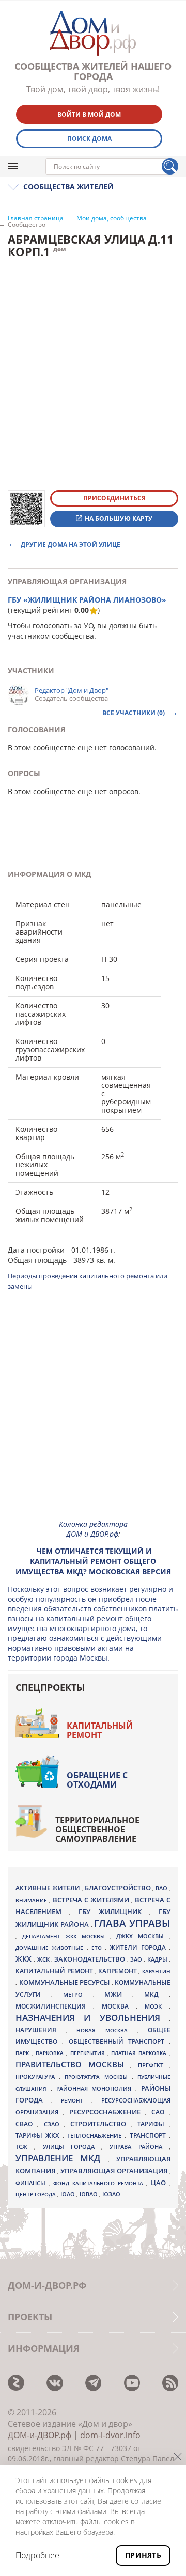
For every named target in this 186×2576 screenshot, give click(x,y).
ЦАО (160, 2183)
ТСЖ (25, 2147)
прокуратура (37, 2077)
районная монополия (96, 2089)
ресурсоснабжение (107, 2112)
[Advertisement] (93, 1419)
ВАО (162, 1888)
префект (154, 2065)
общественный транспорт (119, 2041)
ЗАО (137, 1959)
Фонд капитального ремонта (100, 2183)
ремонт (76, 2100)
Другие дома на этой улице (71, 544)
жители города (139, 1947)
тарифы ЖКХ (39, 2135)
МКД (157, 1994)
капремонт (119, 1971)
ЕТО (98, 1948)
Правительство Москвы (73, 2064)
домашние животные (51, 1948)
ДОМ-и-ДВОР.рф (40, 2435)
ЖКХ (25, 1959)
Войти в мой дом (89, 114)
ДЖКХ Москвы (143, 1936)
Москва (119, 2006)
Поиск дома (89, 139)
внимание (32, 1900)
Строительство (100, 2124)
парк (24, 2053)
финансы (32, 2183)
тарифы (153, 2124)
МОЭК (157, 2006)
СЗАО (54, 2124)
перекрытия (89, 2053)
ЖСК (44, 1959)
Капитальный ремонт (100, 1730)
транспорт (149, 2135)
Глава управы (132, 1923)
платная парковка (140, 2053)
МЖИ (118, 1994)
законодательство (90, 1959)
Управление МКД (62, 2158)
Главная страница (36, 218)
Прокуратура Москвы (98, 2077)
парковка (51, 2053)
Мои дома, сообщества (112, 218)
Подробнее (37, 2555)
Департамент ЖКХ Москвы (66, 1936)
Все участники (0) (134, 713)
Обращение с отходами (97, 1780)
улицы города (72, 2147)
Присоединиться (114, 498)
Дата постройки (36, 1250)
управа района (139, 2147)
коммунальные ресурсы (65, 1982)
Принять (143, 2555)
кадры (158, 1959)
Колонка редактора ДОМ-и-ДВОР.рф (93, 1529)
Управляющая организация (115, 2171)
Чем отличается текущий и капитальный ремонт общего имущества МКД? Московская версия (93, 1561)
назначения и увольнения (92, 2018)
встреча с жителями (92, 1900)
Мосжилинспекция (54, 2006)
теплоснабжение (96, 2136)
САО (160, 2112)
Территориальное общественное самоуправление (97, 1829)
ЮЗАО (111, 2194)
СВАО (26, 2124)
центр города (36, 2194)
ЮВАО (89, 2194)
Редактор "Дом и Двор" (72, 690)
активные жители (49, 1888)
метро (78, 1994)
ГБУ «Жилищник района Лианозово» (87, 600)
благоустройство (119, 1888)
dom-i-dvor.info (110, 2435)
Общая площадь (37, 1260)
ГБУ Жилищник (114, 1912)
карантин (156, 1971)
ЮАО (68, 2194)
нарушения (41, 2030)
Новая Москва (106, 2030)
